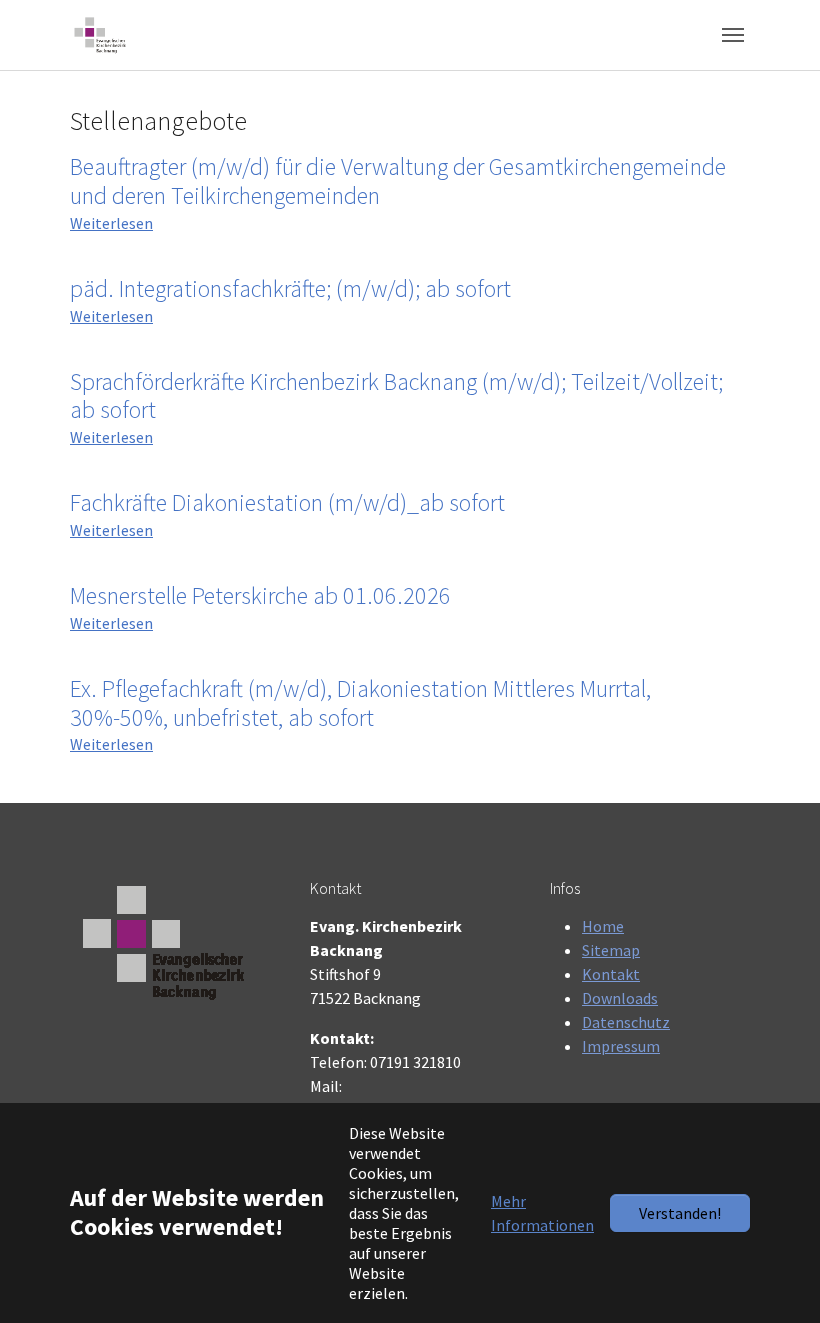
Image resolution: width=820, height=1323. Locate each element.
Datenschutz (626, 1022)
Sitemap (611, 950)
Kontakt (611, 974)
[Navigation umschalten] (733, 35)
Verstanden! (680, 1213)
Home (603, 926)
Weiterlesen (111, 223)
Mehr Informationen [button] (542, 1213)
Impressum (621, 1046)
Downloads (620, 998)
